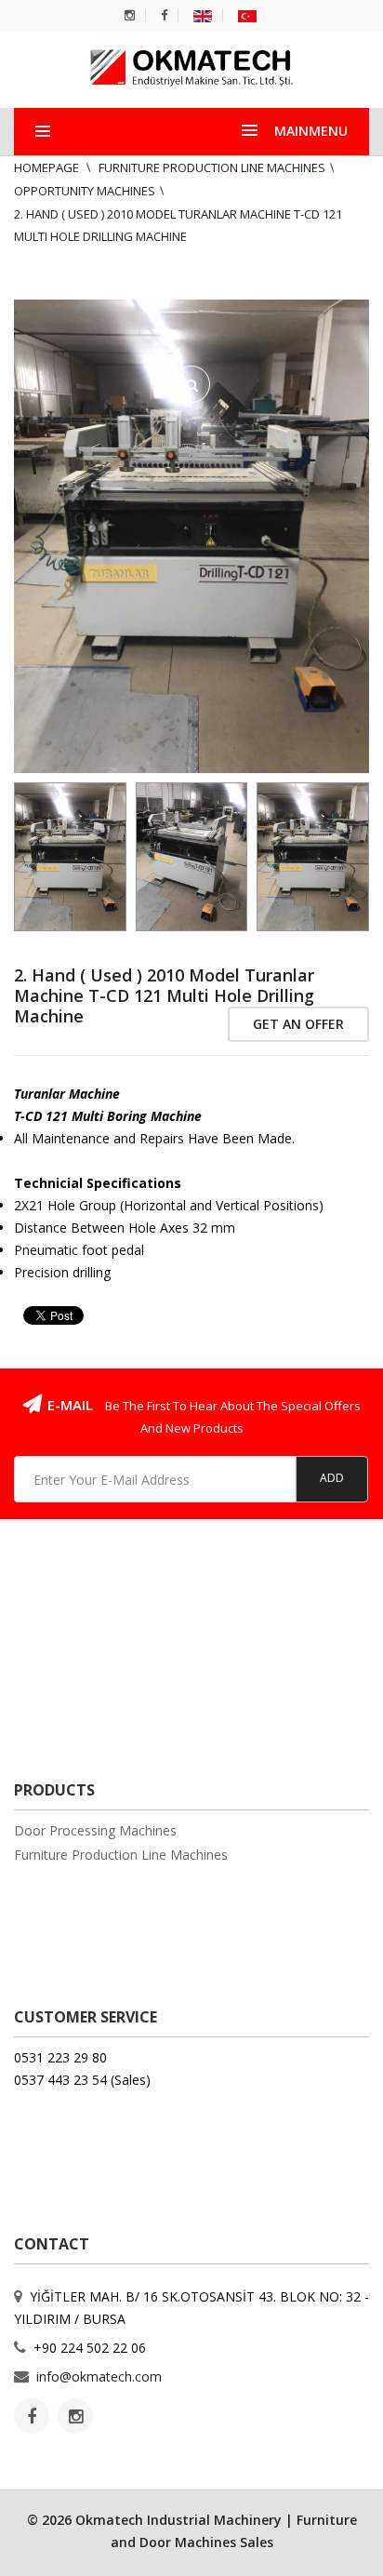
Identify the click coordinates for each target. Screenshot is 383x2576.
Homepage (48, 167)
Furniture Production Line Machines (212, 167)
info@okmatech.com (99, 2376)
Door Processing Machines (95, 1830)
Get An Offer (298, 1024)
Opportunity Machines (85, 191)
